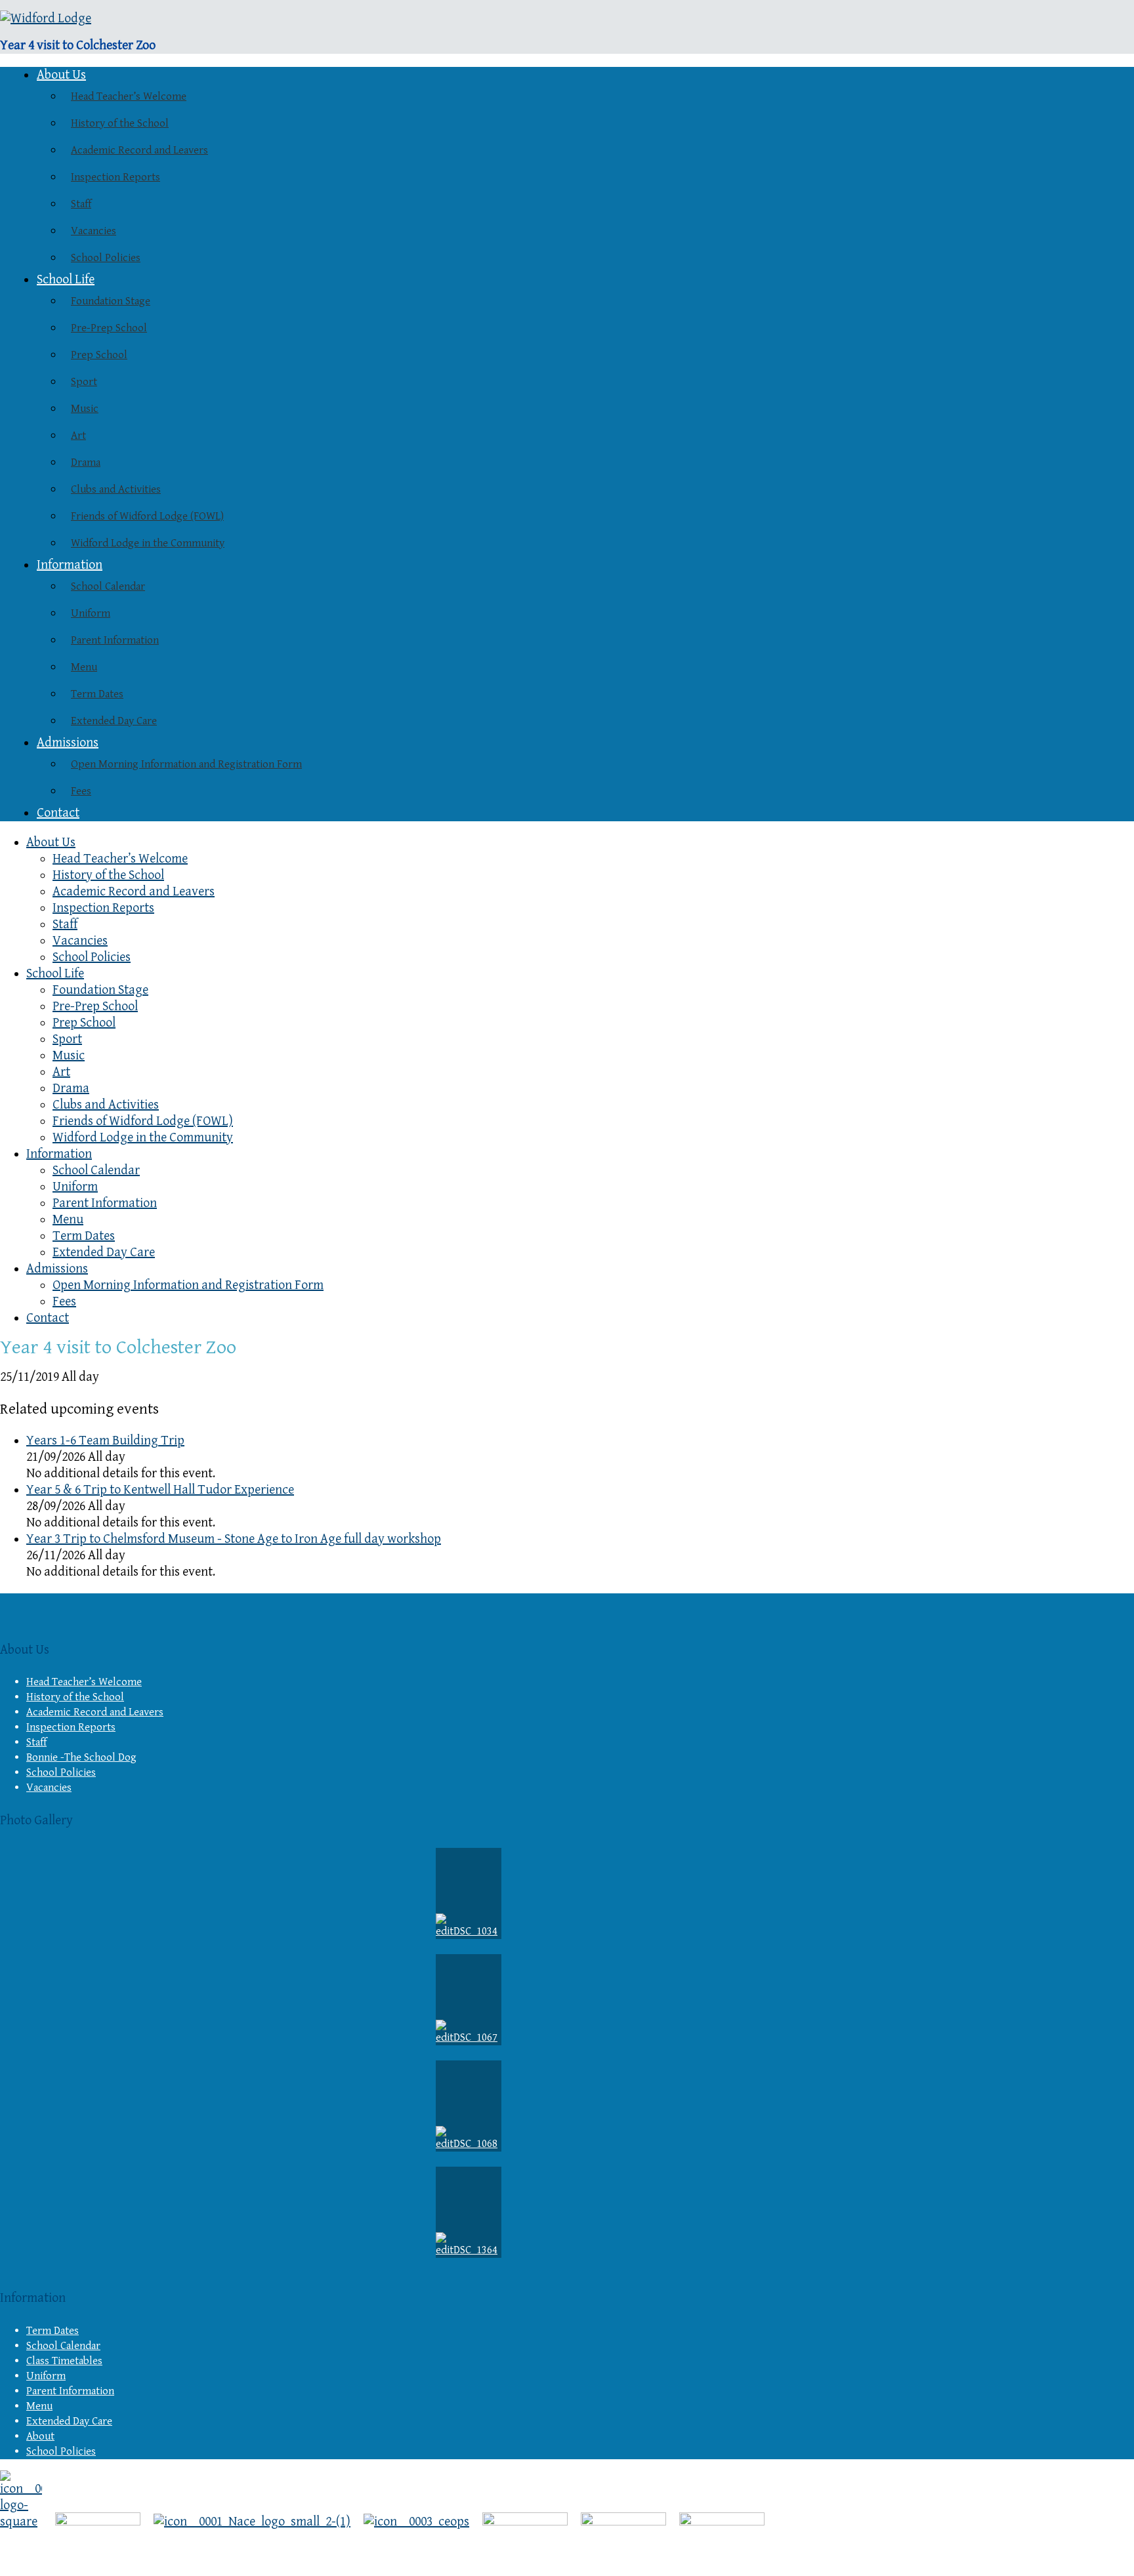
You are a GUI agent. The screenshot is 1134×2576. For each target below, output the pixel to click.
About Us (61, 75)
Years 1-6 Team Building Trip (105, 1441)
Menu (84, 667)
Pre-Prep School (109, 328)
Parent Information (115, 640)
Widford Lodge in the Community (148, 543)
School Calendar (108, 586)
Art (78, 436)
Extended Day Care (114, 721)
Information (70, 565)
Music (85, 409)
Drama (86, 462)
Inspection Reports (115, 177)
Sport (84, 382)
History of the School (120, 123)
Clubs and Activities (116, 489)
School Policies (106, 258)
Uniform (91, 613)
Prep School (99, 355)
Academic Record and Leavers (139, 150)
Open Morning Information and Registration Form (186, 764)
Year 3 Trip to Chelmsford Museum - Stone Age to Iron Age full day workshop (234, 1539)
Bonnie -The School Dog (81, 1757)
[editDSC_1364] (469, 2212)
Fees (81, 791)
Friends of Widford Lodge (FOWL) (147, 516)
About (40, 2436)
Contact (58, 813)
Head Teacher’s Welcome (129, 96)
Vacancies (94, 231)
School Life (66, 280)
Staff (81, 204)
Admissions (68, 743)
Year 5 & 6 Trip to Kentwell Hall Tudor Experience (160, 1490)
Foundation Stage (111, 301)
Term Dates (97, 694)
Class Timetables (64, 2361)
